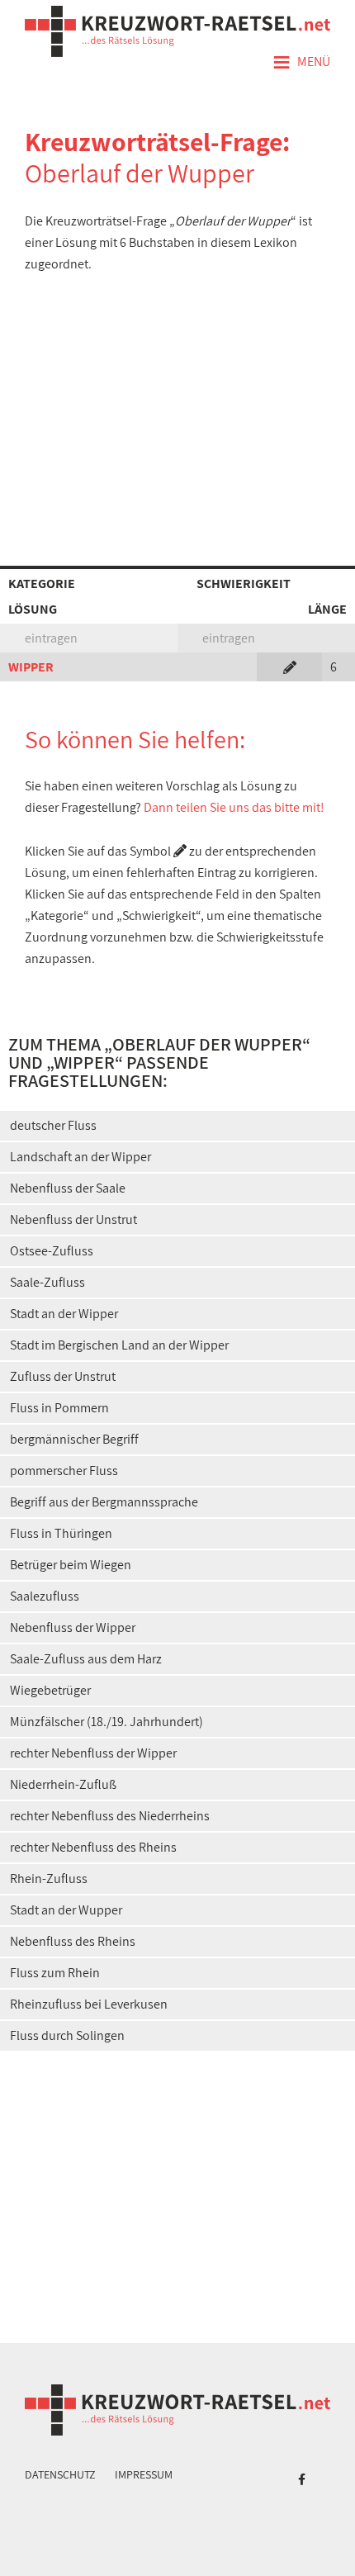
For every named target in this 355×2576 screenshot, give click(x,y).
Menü (301, 63)
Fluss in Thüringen (61, 1533)
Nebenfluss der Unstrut (73, 1219)
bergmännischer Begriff (74, 1439)
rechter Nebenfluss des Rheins (93, 1847)
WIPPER (31, 667)
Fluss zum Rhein (55, 1973)
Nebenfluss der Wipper (73, 1627)
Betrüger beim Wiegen (71, 1565)
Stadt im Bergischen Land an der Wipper (119, 1345)
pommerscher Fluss (64, 1471)
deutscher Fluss (53, 1125)
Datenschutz (60, 2474)
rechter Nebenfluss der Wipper (93, 1753)
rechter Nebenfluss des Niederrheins (110, 1816)
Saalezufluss (45, 1596)
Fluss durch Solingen (67, 2035)
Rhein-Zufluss (49, 1879)
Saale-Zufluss (47, 1282)
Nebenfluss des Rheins (73, 1941)
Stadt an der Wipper (64, 1314)
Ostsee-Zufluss (52, 1251)
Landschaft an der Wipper (80, 1157)
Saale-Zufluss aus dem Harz (86, 1659)
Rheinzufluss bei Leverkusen (89, 2004)
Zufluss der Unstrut (63, 1376)
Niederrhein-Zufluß (63, 1784)
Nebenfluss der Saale (68, 1188)
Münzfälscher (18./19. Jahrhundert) (106, 1722)
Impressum (144, 2474)
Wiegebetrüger (50, 1690)
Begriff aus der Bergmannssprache (104, 1502)
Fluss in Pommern (59, 1408)
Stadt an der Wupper (66, 1910)
